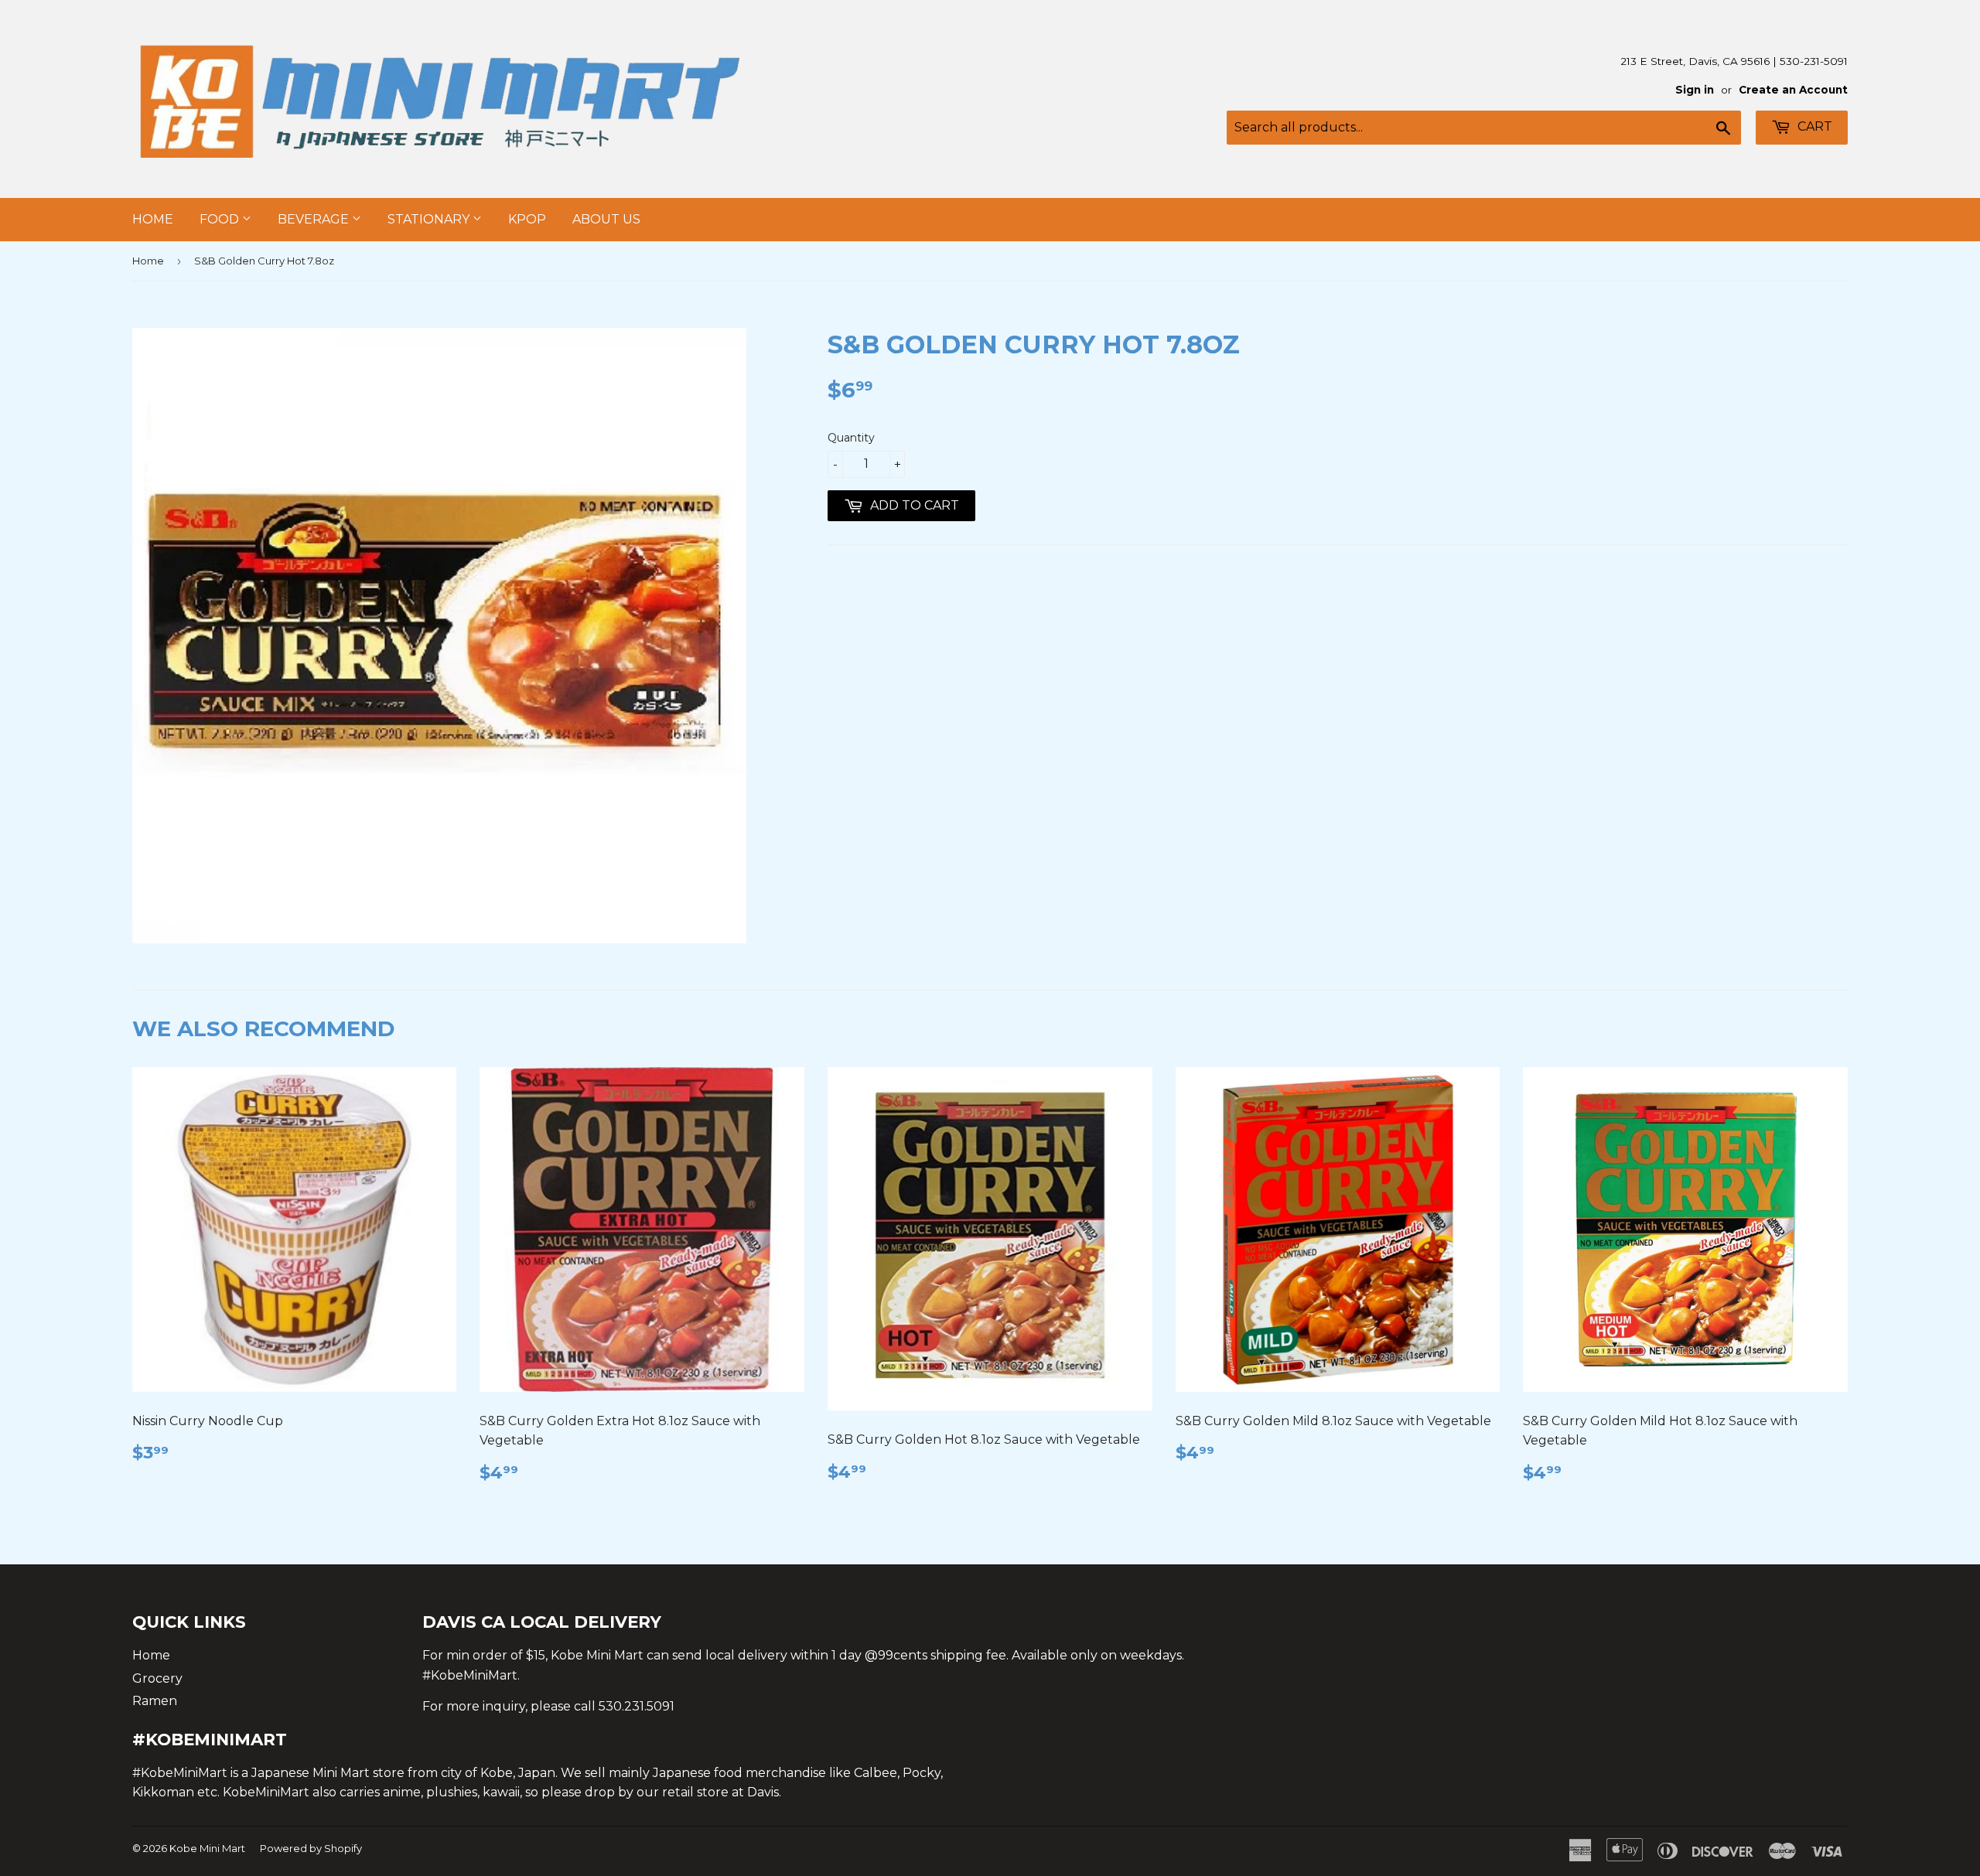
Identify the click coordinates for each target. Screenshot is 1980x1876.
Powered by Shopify (311, 1848)
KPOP (527, 219)
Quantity (851, 438)
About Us (606, 219)
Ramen (155, 1701)
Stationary (430, 219)
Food (221, 219)
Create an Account (1793, 90)
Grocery (157, 1678)
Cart (1813, 126)
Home (153, 219)
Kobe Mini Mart (207, 1848)
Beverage (315, 219)
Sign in (1695, 90)
